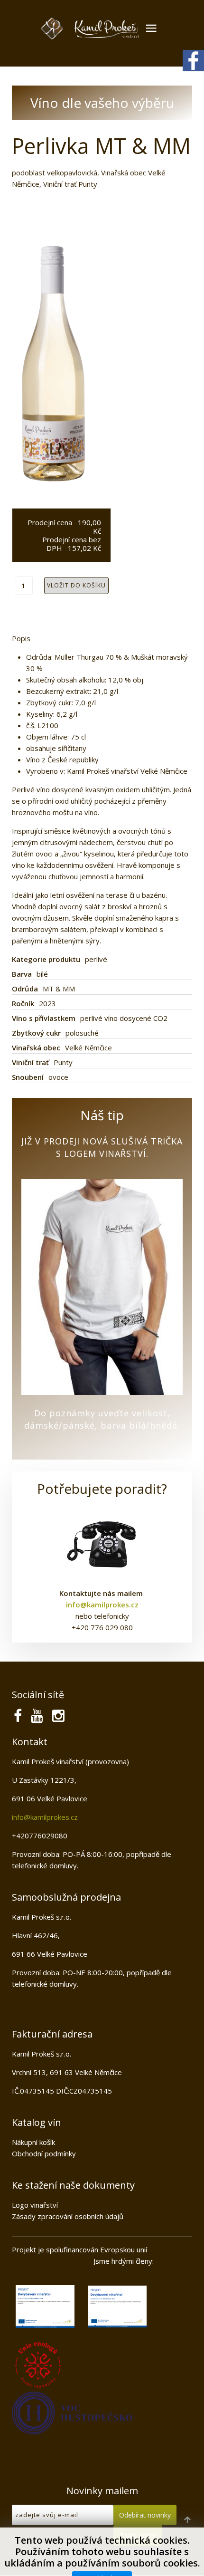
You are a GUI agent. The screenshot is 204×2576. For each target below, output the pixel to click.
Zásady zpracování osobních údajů (68, 2216)
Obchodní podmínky (44, 2153)
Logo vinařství (35, 2205)
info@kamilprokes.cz (45, 1817)
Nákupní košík (33, 2142)
